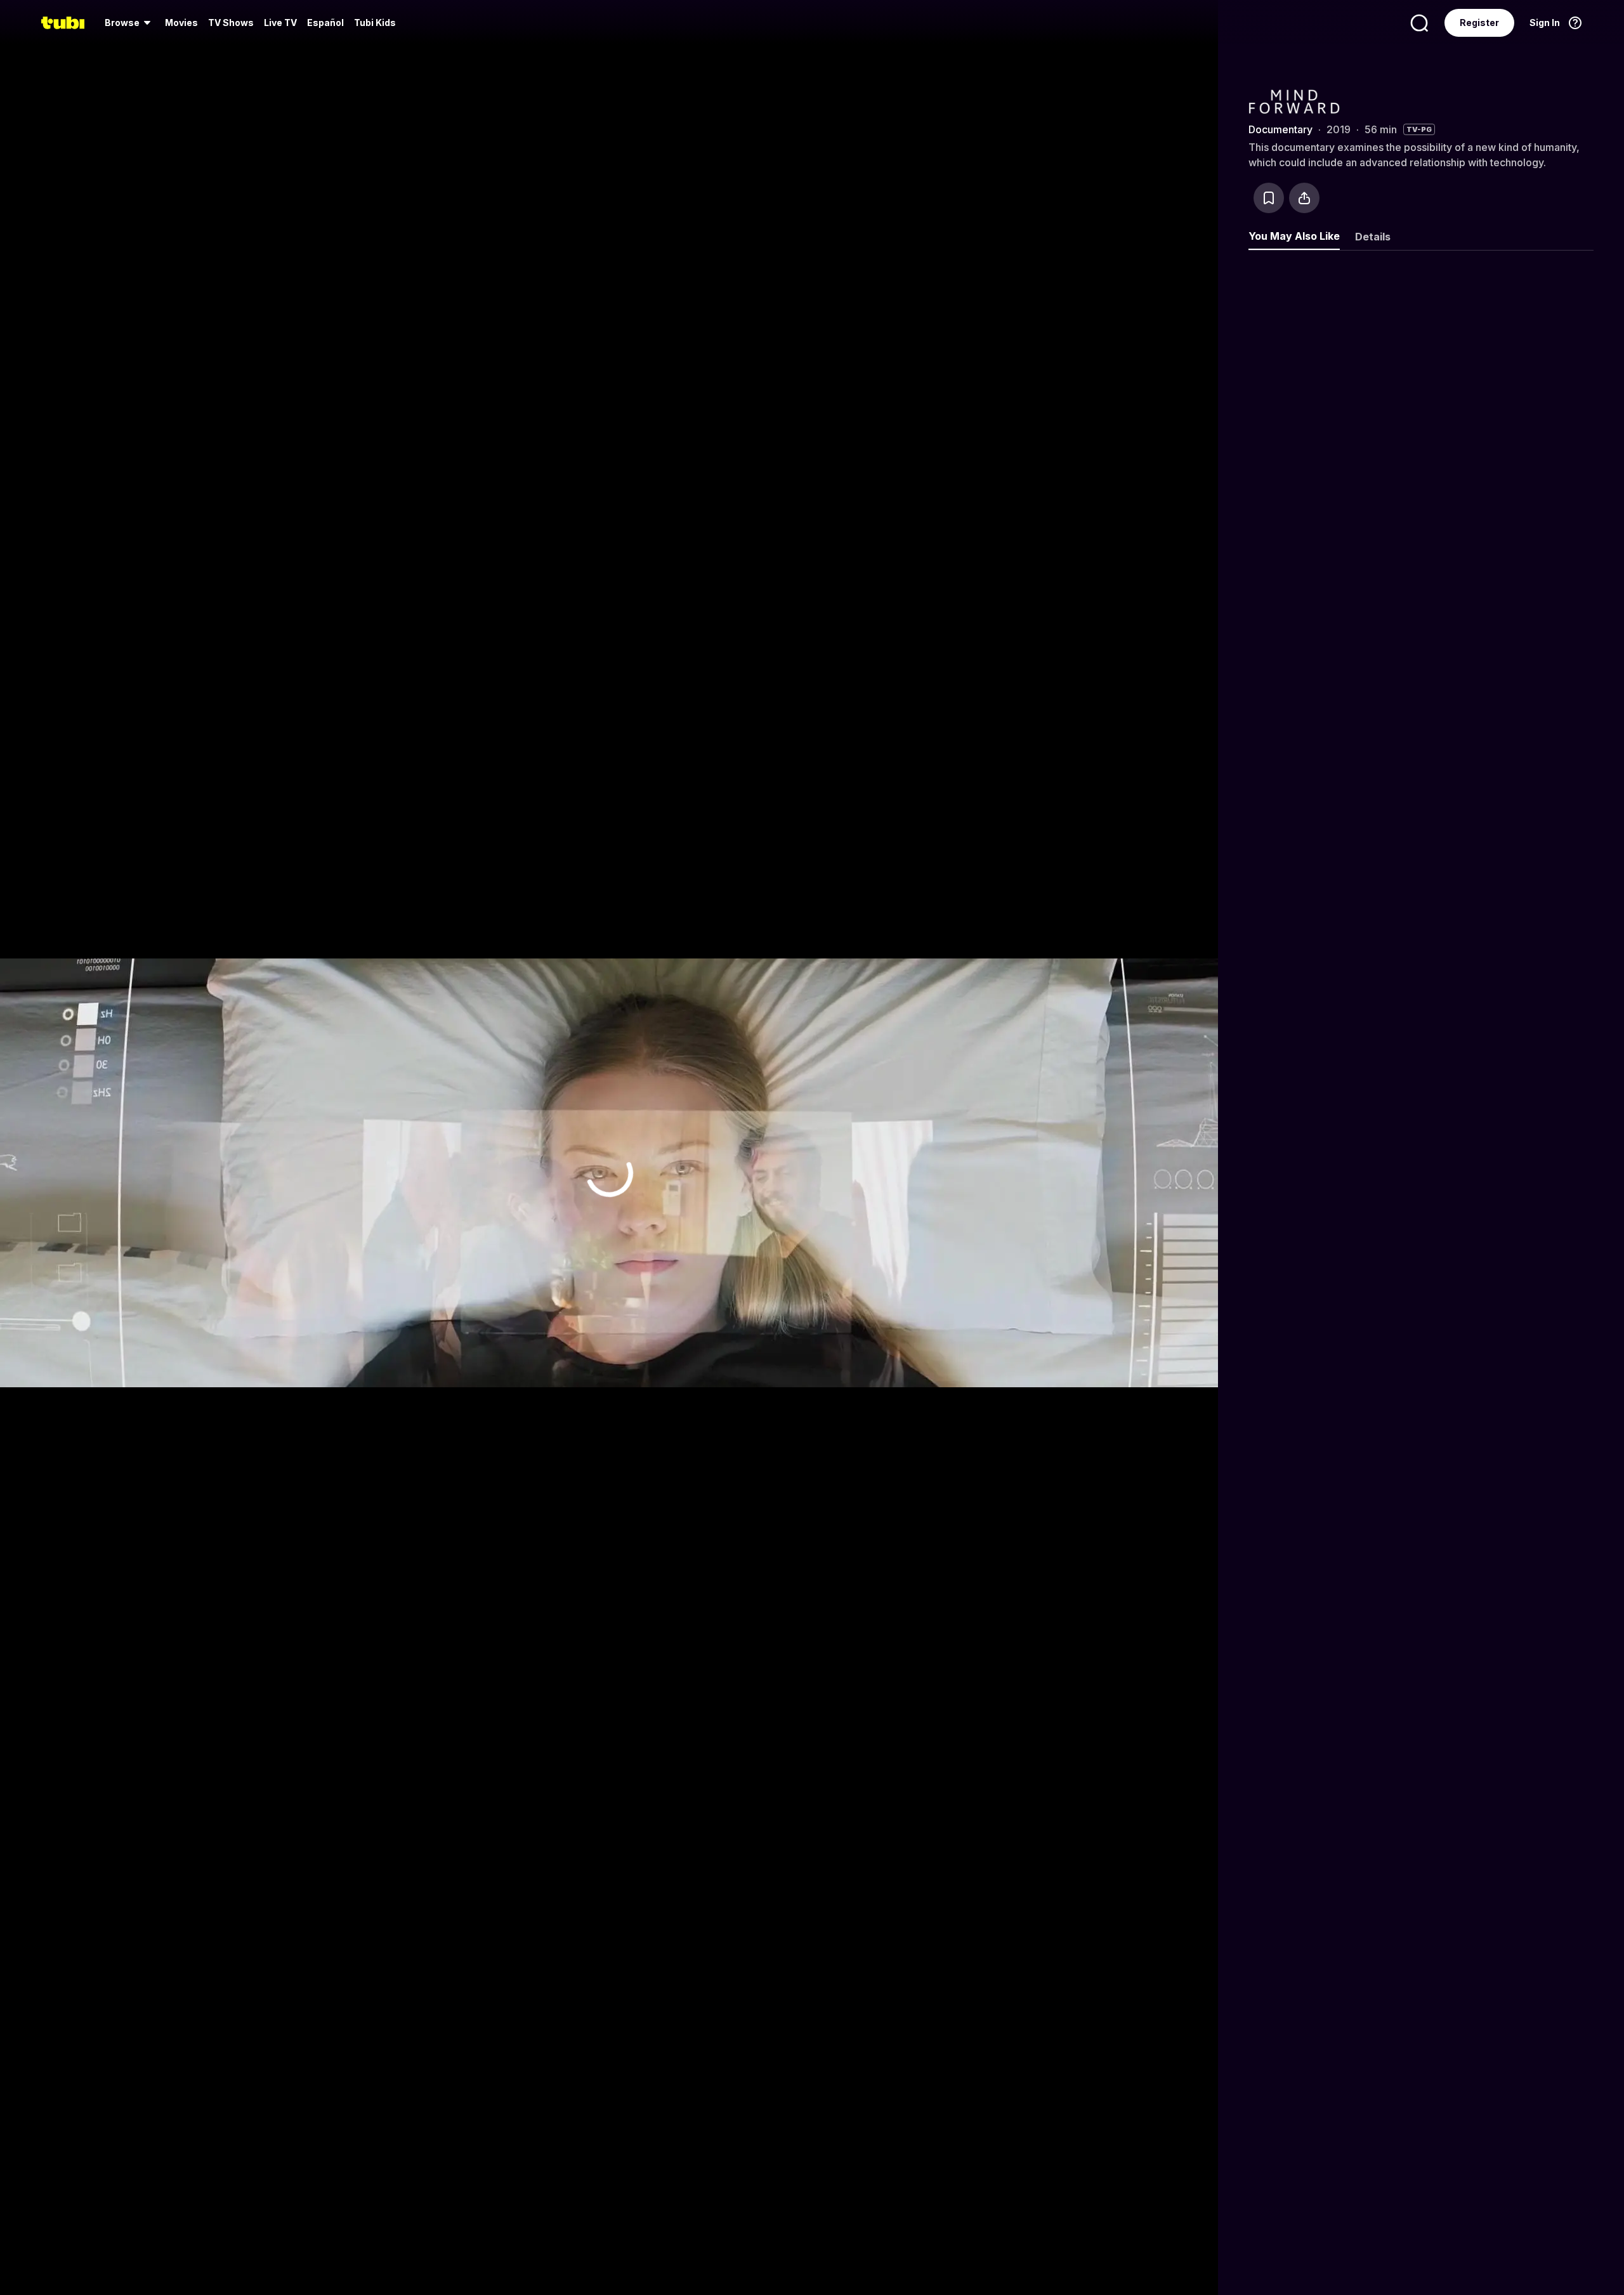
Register (1479, 23)
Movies (181, 23)
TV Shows (231, 23)
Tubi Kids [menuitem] (375, 23)
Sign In (1545, 23)
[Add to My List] (1269, 198)
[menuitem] (130, 23)
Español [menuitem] (325, 23)
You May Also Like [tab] (1294, 236)
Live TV (280, 23)
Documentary (1280, 129)
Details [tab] (1373, 237)
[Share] (1304, 198)
